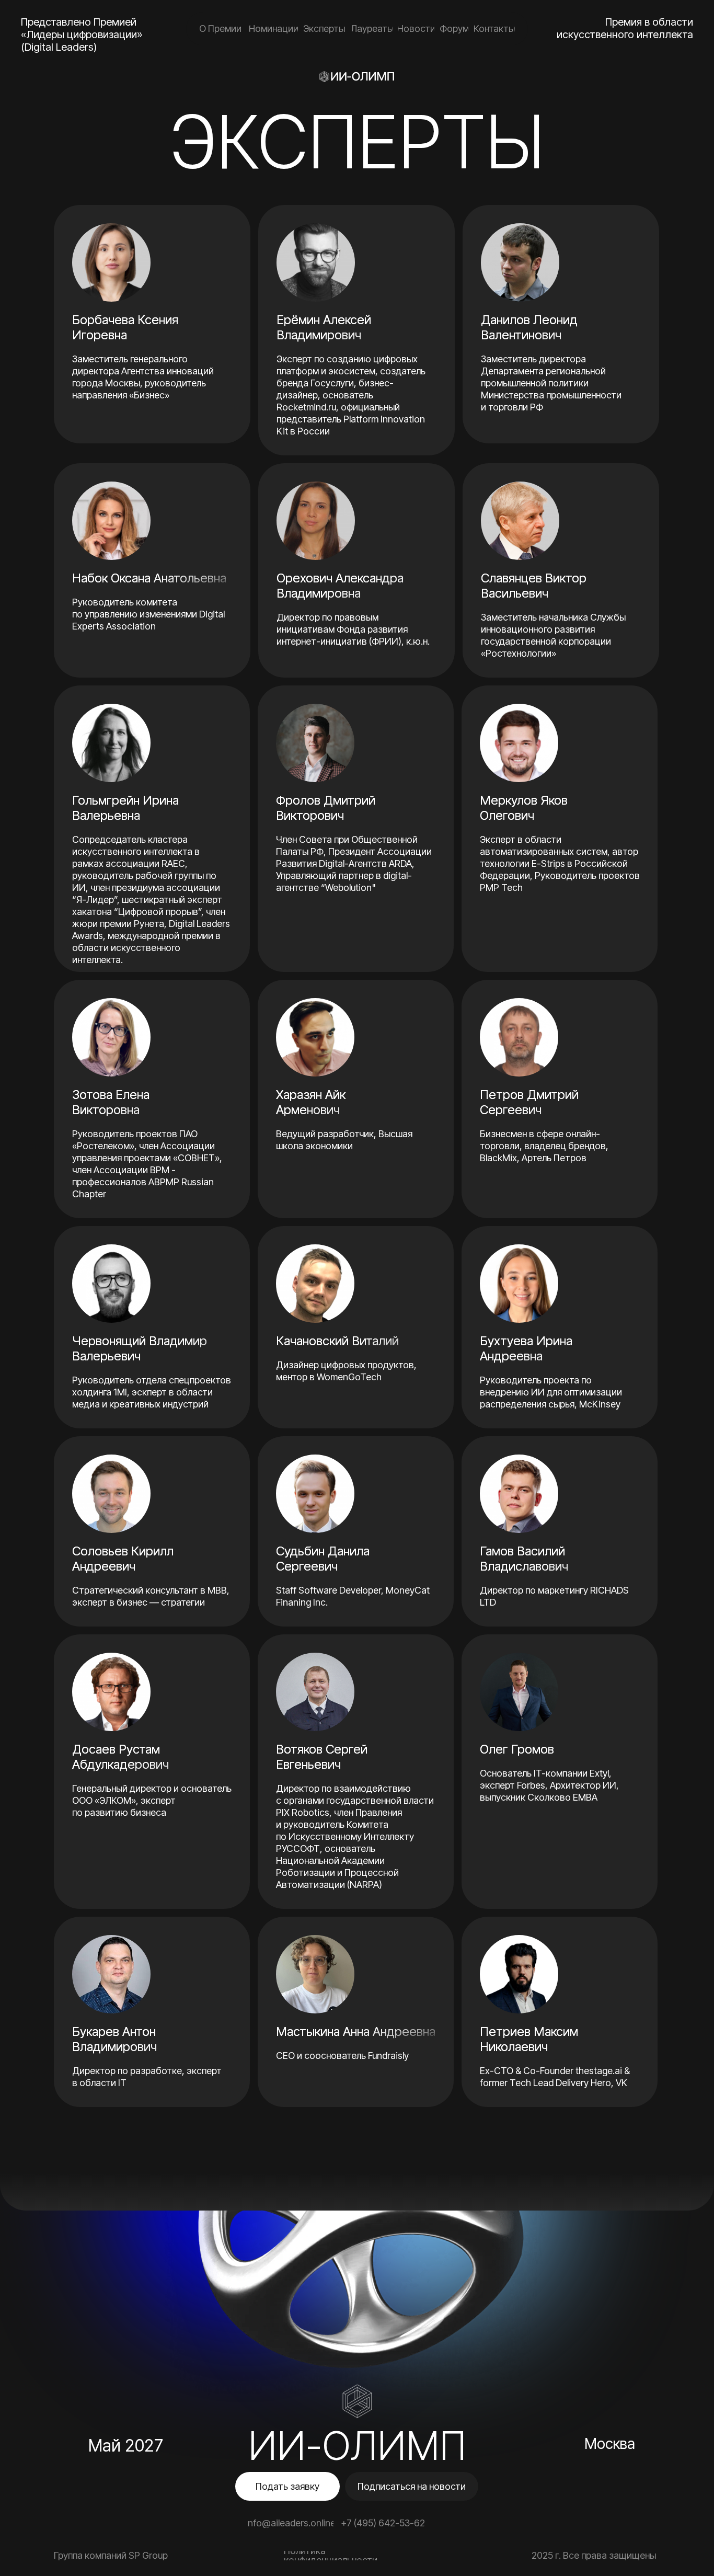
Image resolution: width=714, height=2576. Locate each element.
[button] (287, 2486)
